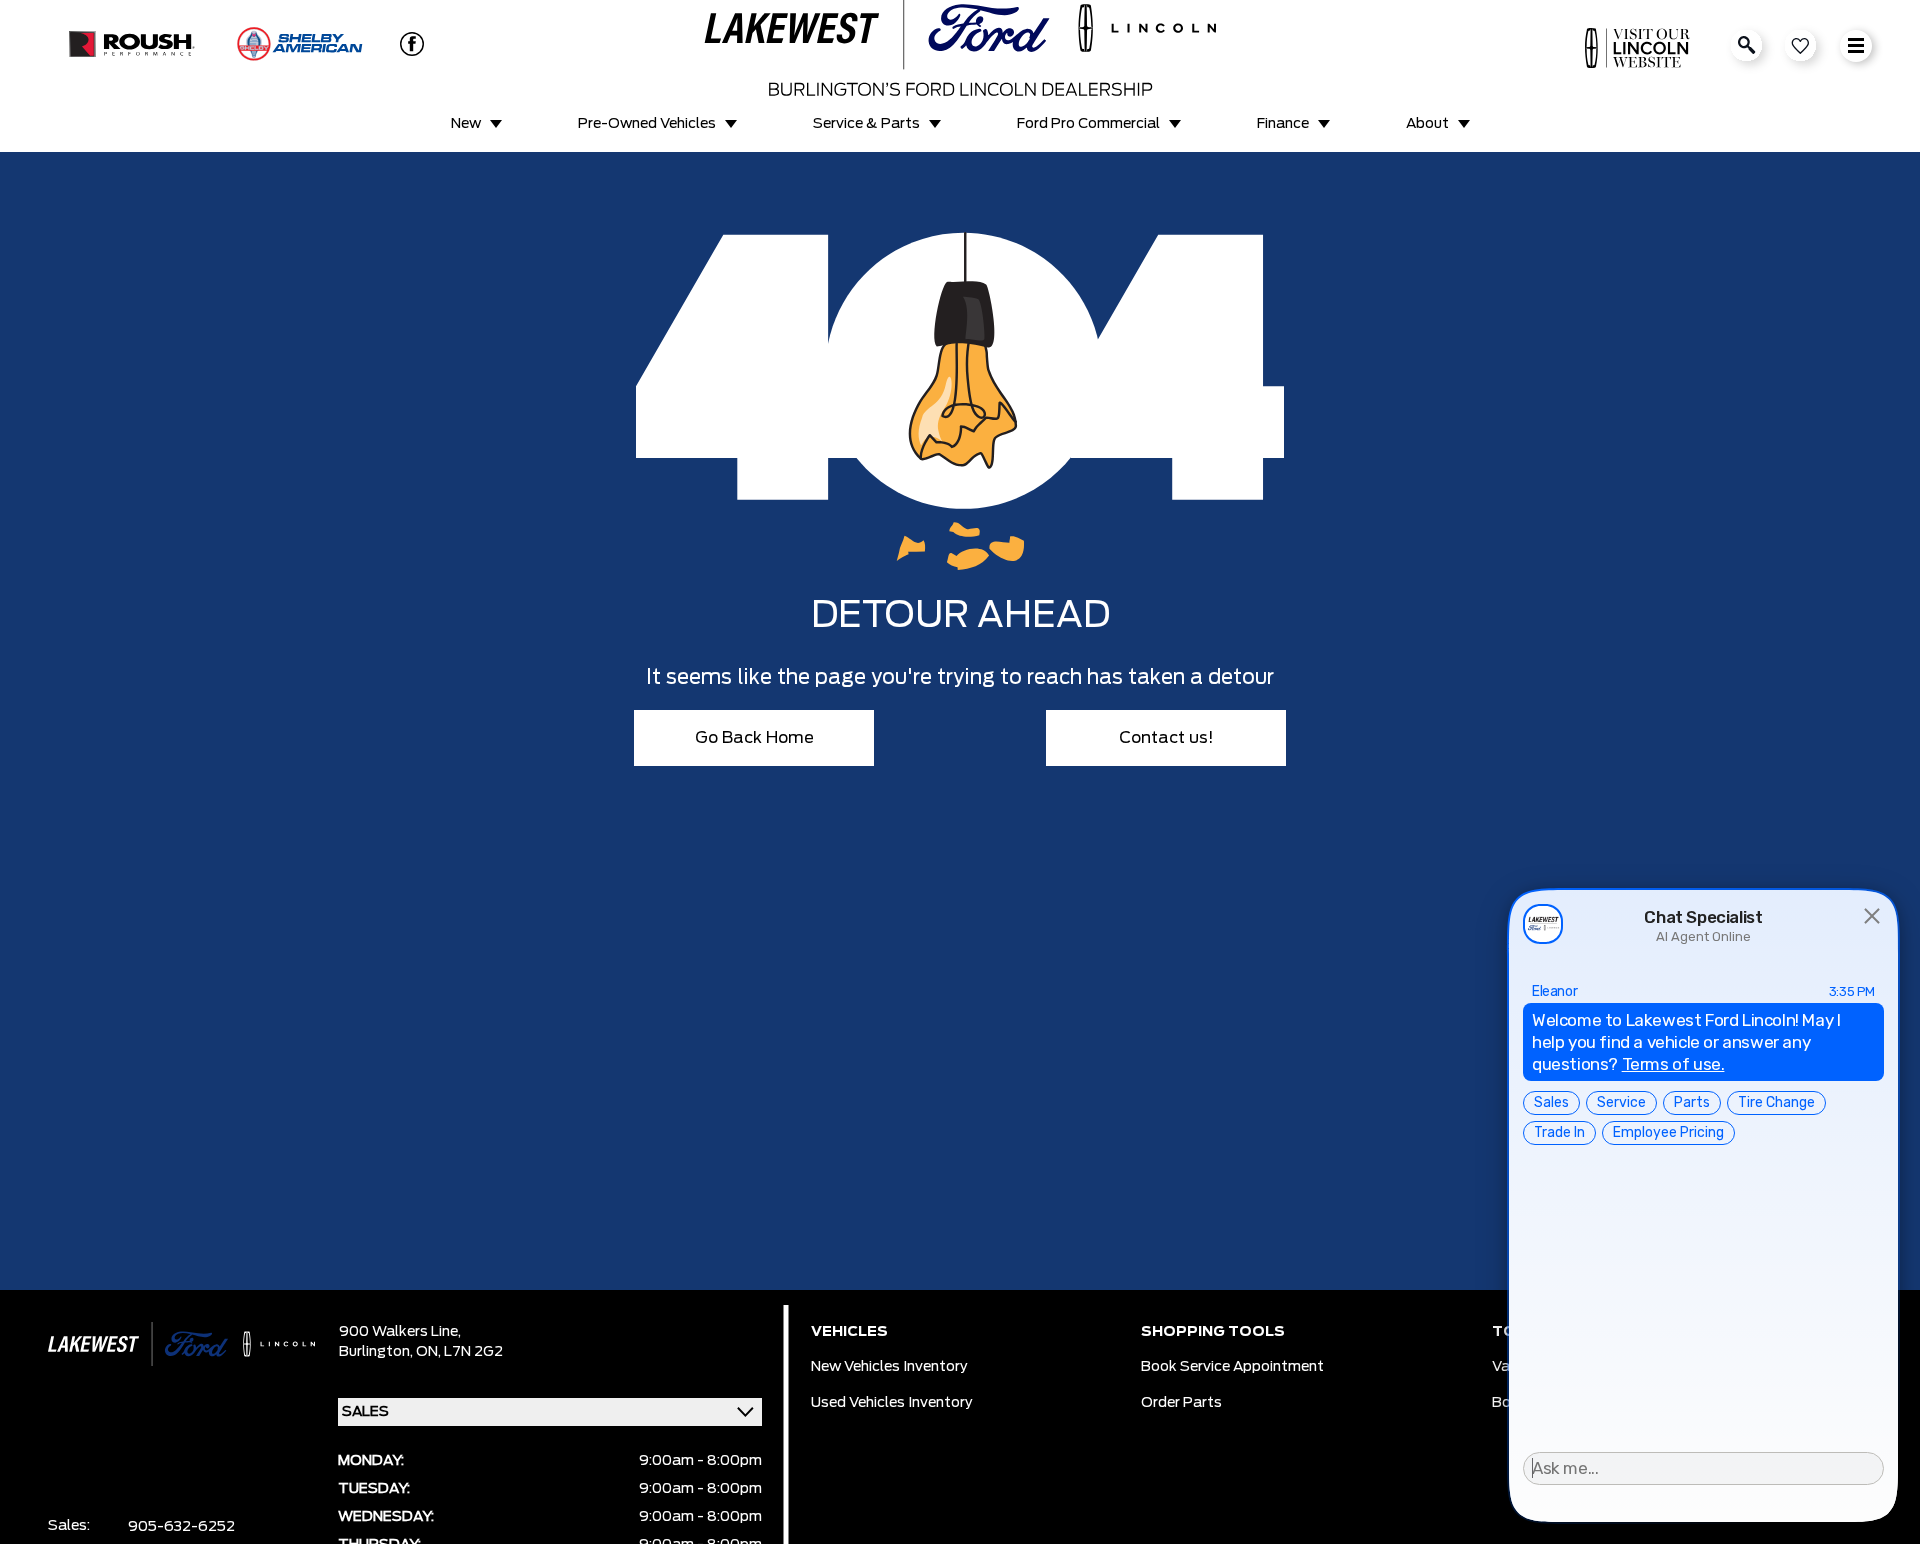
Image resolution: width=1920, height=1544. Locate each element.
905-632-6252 (181, 1527)
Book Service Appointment (1232, 1367)
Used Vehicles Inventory (892, 1403)
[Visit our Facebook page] (404, 44)
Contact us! (1166, 738)
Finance (1283, 124)
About (1427, 124)
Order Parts (1181, 1403)
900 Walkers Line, (400, 1332)
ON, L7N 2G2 (459, 1352)
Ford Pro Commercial (1088, 124)
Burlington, (377, 1352)
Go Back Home (754, 738)
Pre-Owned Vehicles (647, 124)
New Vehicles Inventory (889, 1367)
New (466, 124)
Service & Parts (866, 124)
